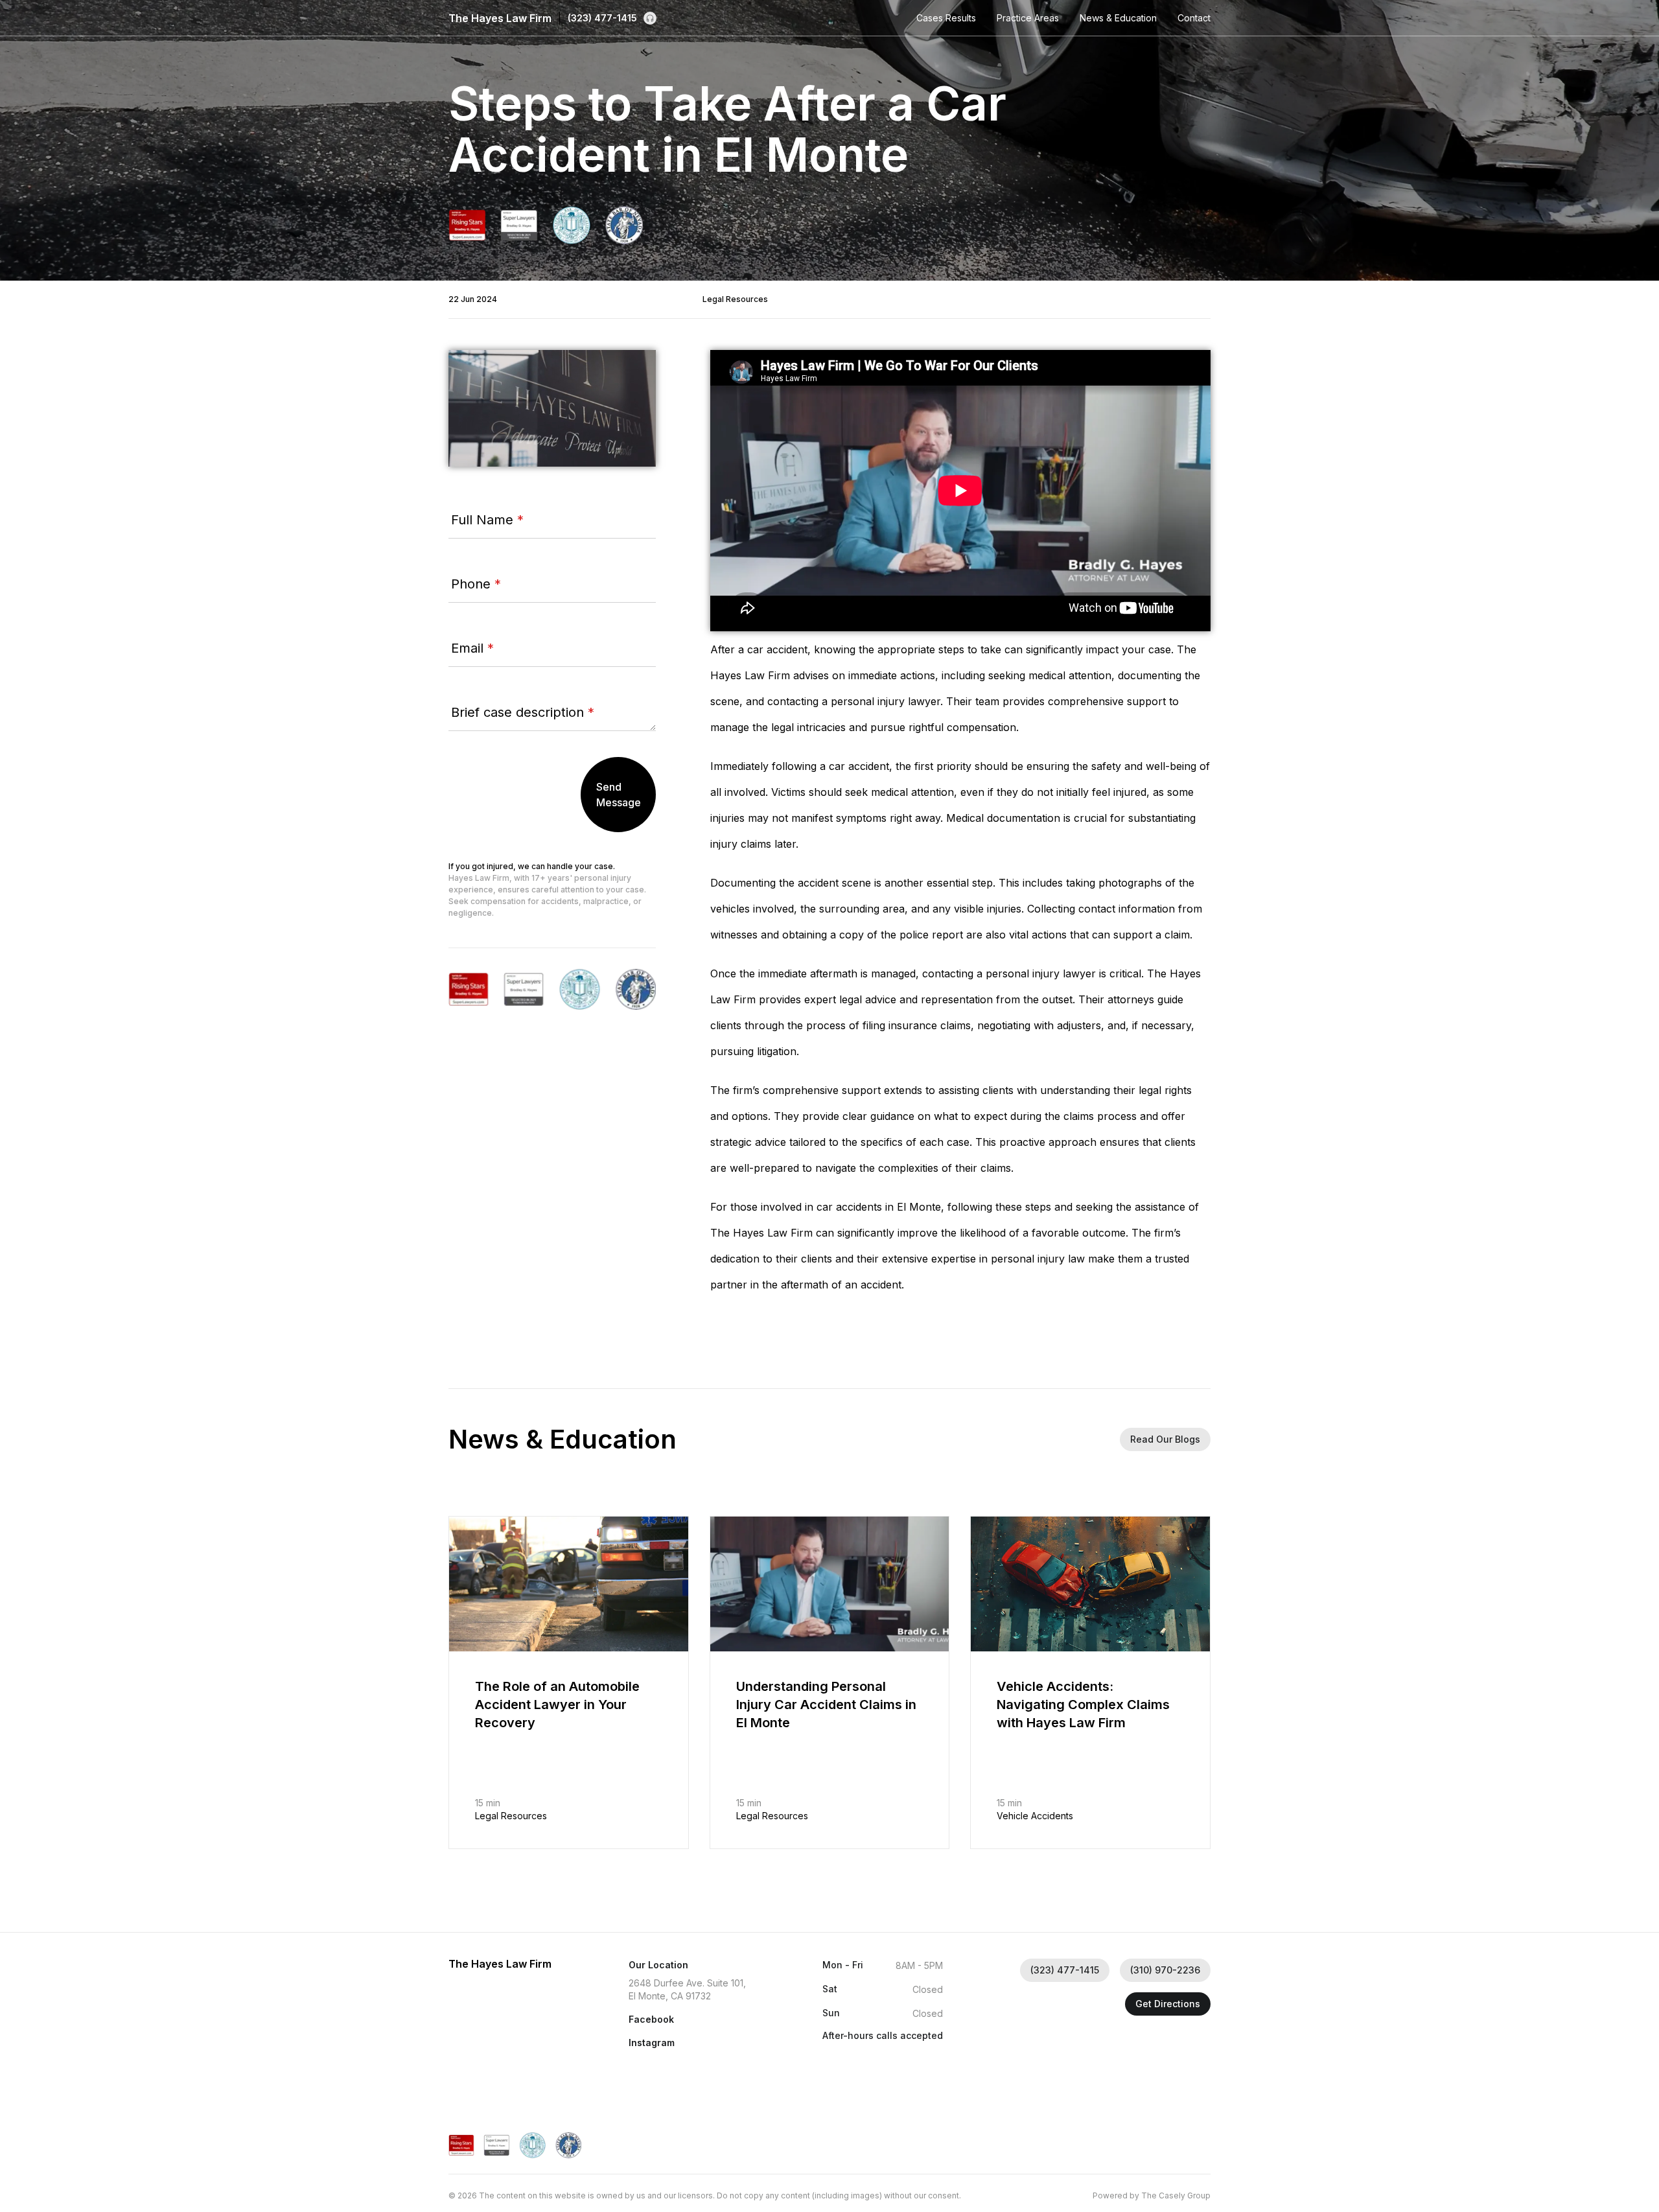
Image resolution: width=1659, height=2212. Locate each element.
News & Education (1118, 18)
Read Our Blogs (1165, 1439)
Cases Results (946, 18)
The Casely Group (1176, 2195)
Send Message (619, 795)
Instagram (652, 2043)
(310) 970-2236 (1165, 1970)
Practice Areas (1028, 18)
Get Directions (1168, 2004)
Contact (1194, 18)
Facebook (651, 2019)
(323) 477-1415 (602, 18)
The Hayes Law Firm (500, 18)
